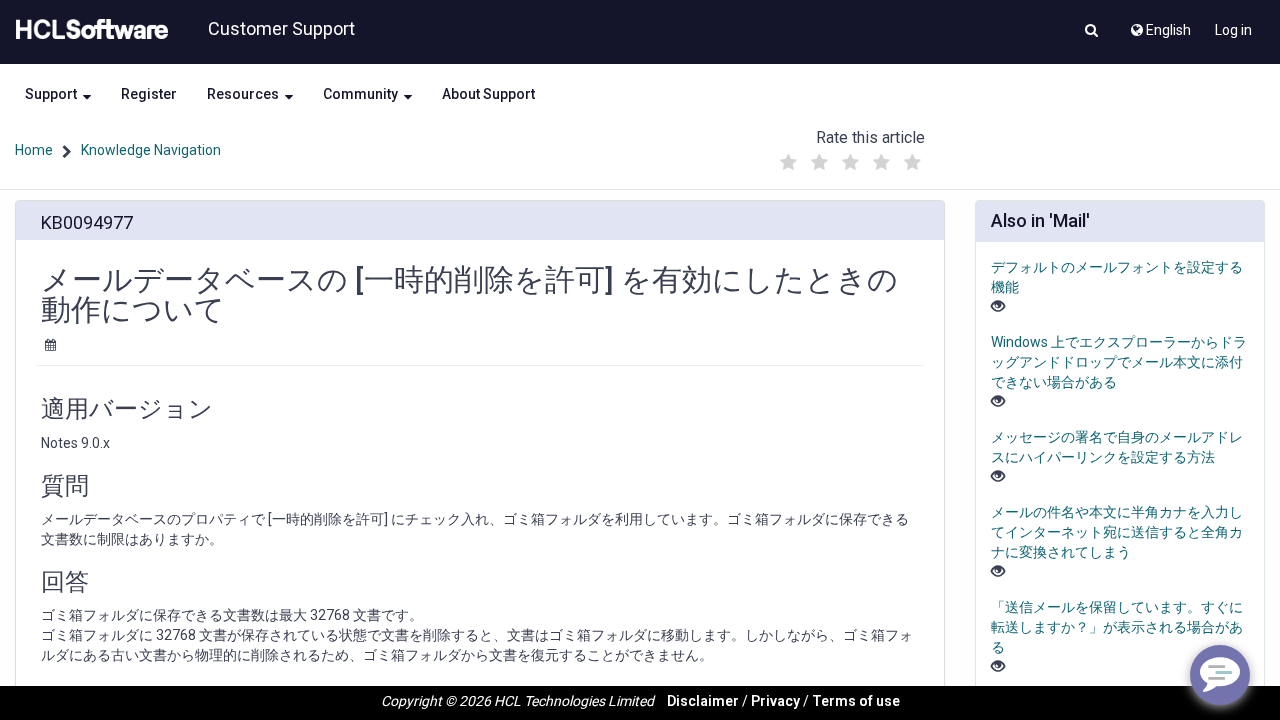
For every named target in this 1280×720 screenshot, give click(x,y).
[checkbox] (789, 163)
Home (34, 150)
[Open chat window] (1220, 675)
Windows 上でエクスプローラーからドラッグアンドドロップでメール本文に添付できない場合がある (1119, 362)
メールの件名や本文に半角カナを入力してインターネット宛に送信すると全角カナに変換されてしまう (1117, 532)
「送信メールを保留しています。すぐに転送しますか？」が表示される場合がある (1117, 627)
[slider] (851, 157)
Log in (1233, 30)
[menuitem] (1159, 25)
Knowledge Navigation (151, 150)
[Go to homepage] (88, 30)
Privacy (775, 701)
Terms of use (856, 701)
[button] (1091, 32)
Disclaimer (703, 701)
